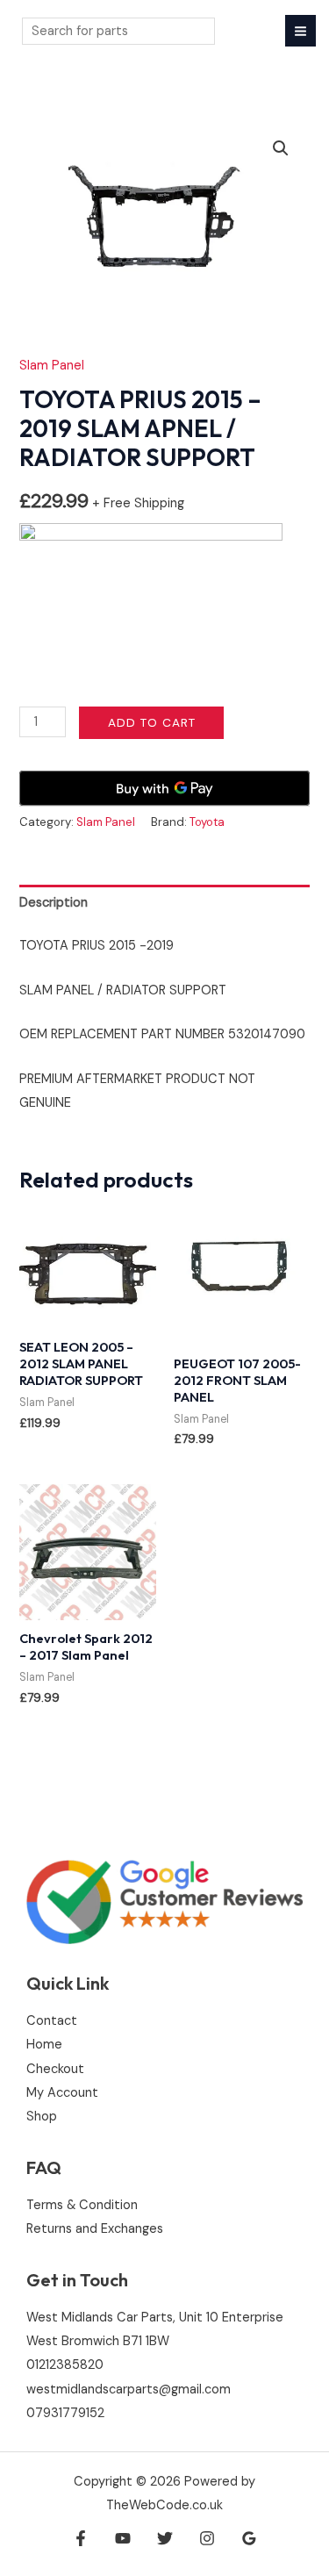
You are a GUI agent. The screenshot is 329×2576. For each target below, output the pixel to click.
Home (44, 2045)
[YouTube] (123, 2538)
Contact (52, 2021)
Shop (42, 2117)
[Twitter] (165, 2538)
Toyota (207, 822)
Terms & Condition (82, 2205)
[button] (281, 148)
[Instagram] (207, 2538)
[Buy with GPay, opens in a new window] (164, 788)
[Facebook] (81, 2538)
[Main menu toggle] (300, 30)
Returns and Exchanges (95, 2229)
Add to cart (152, 722)
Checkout (55, 2069)
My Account (62, 2093)
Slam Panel (52, 366)
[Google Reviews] (249, 2538)
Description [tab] (54, 903)
